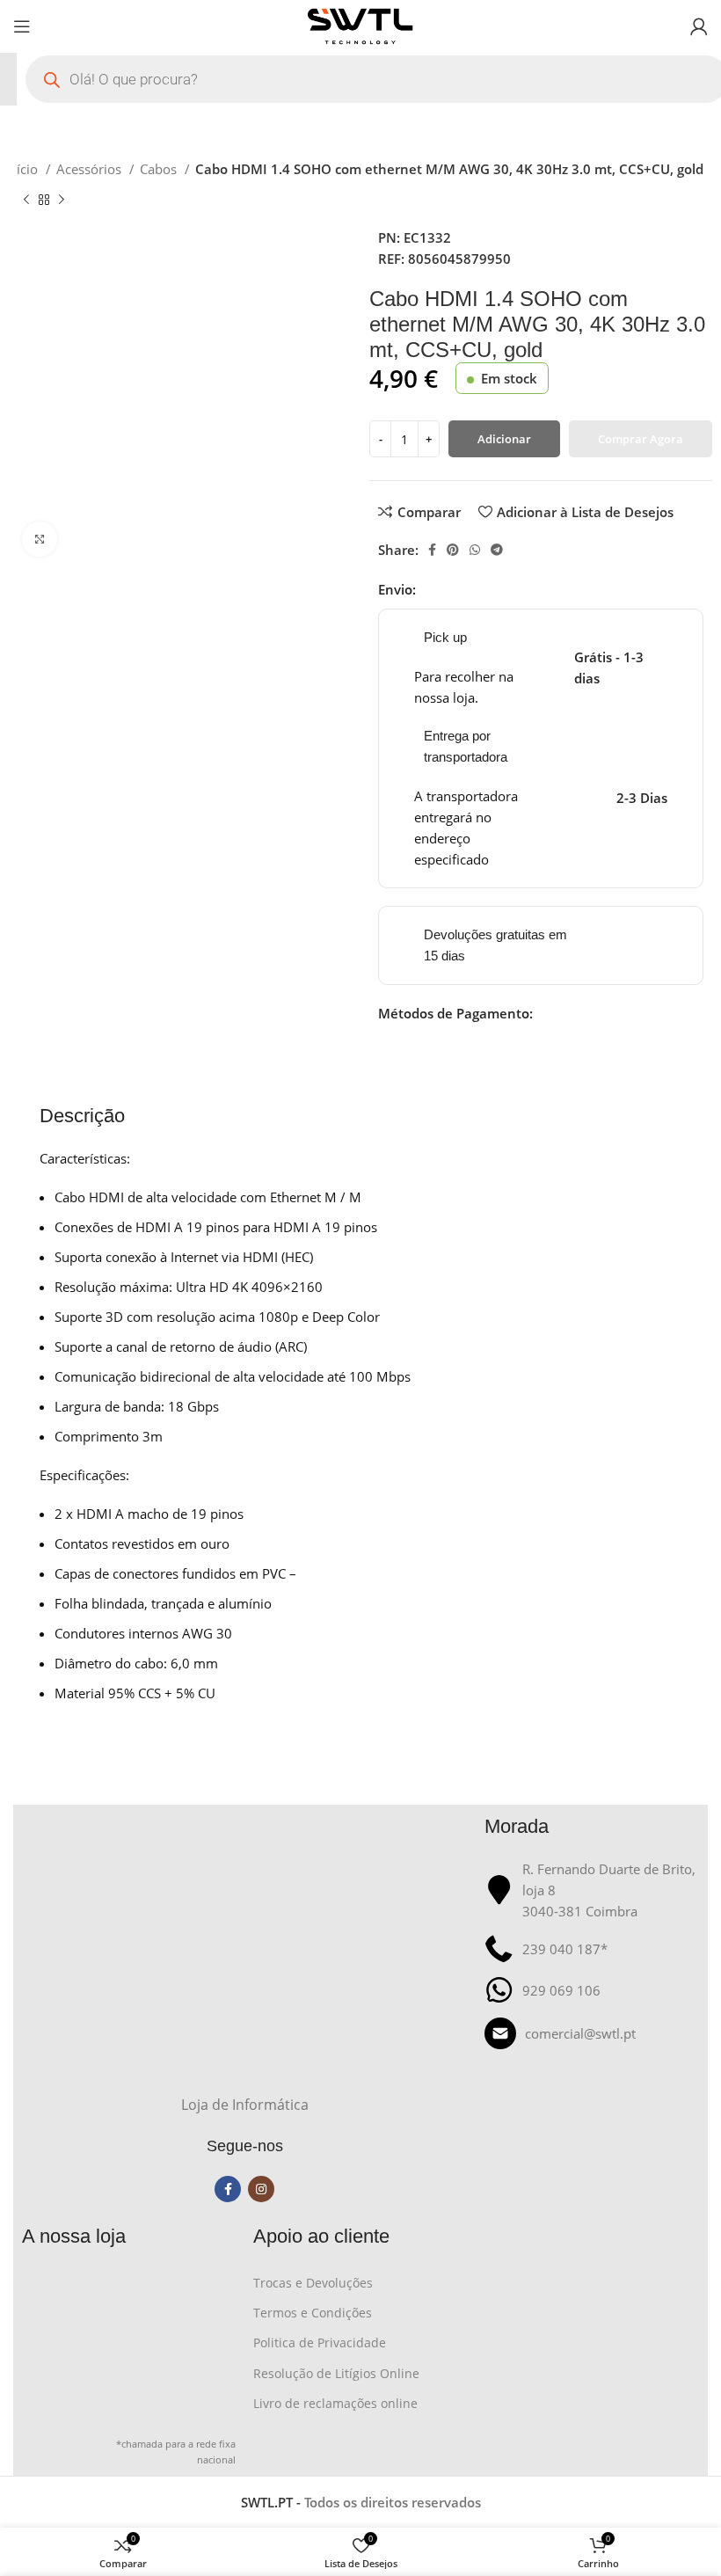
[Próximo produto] (62, 201)
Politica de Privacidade (320, 2342)
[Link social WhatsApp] (475, 550)
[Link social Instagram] (261, 2189)
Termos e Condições (313, 2313)
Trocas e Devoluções (313, 2283)
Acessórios (91, 169)
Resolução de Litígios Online (336, 2373)
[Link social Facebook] (432, 550)
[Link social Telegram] (497, 550)
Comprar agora (641, 439)
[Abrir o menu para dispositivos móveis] (22, 26)
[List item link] (591, 2033)
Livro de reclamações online (335, 2403)
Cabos (160, 169)
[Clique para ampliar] (40, 539)
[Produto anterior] (26, 201)
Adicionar (504, 439)
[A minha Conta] (699, 26)
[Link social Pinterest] (453, 550)
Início (23, 169)
